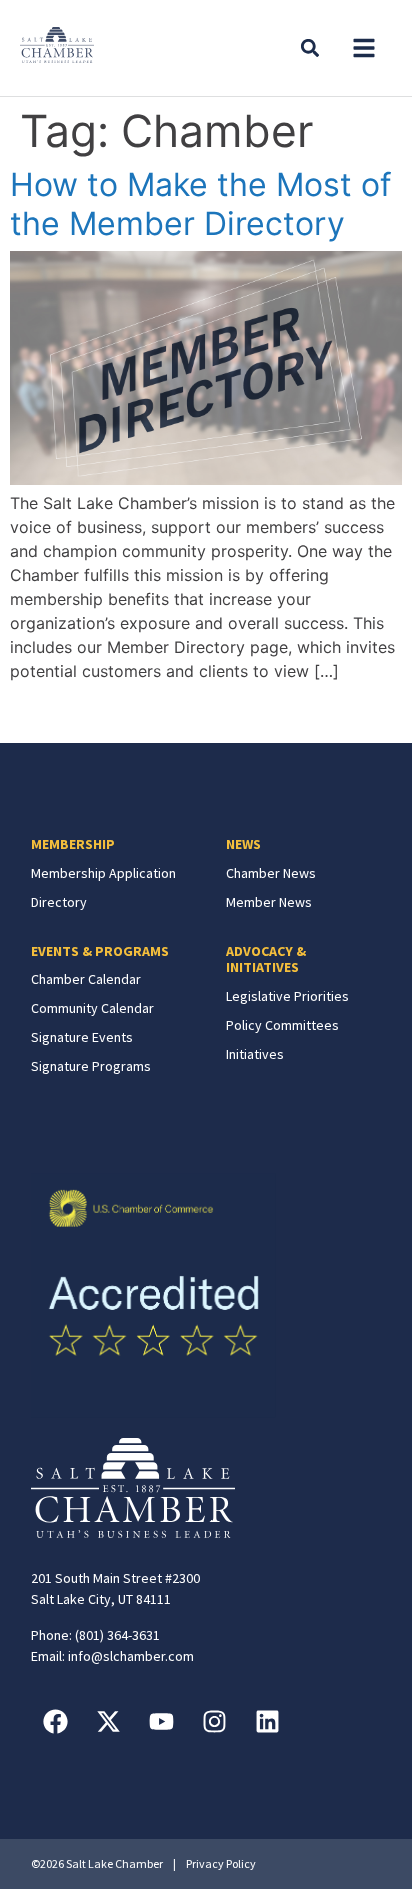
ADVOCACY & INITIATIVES (266, 959)
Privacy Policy (221, 1863)
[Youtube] (162, 1722)
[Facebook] (56, 1722)
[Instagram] (215, 1722)
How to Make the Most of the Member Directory (201, 203)
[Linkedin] (268, 1722)
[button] (364, 48)
